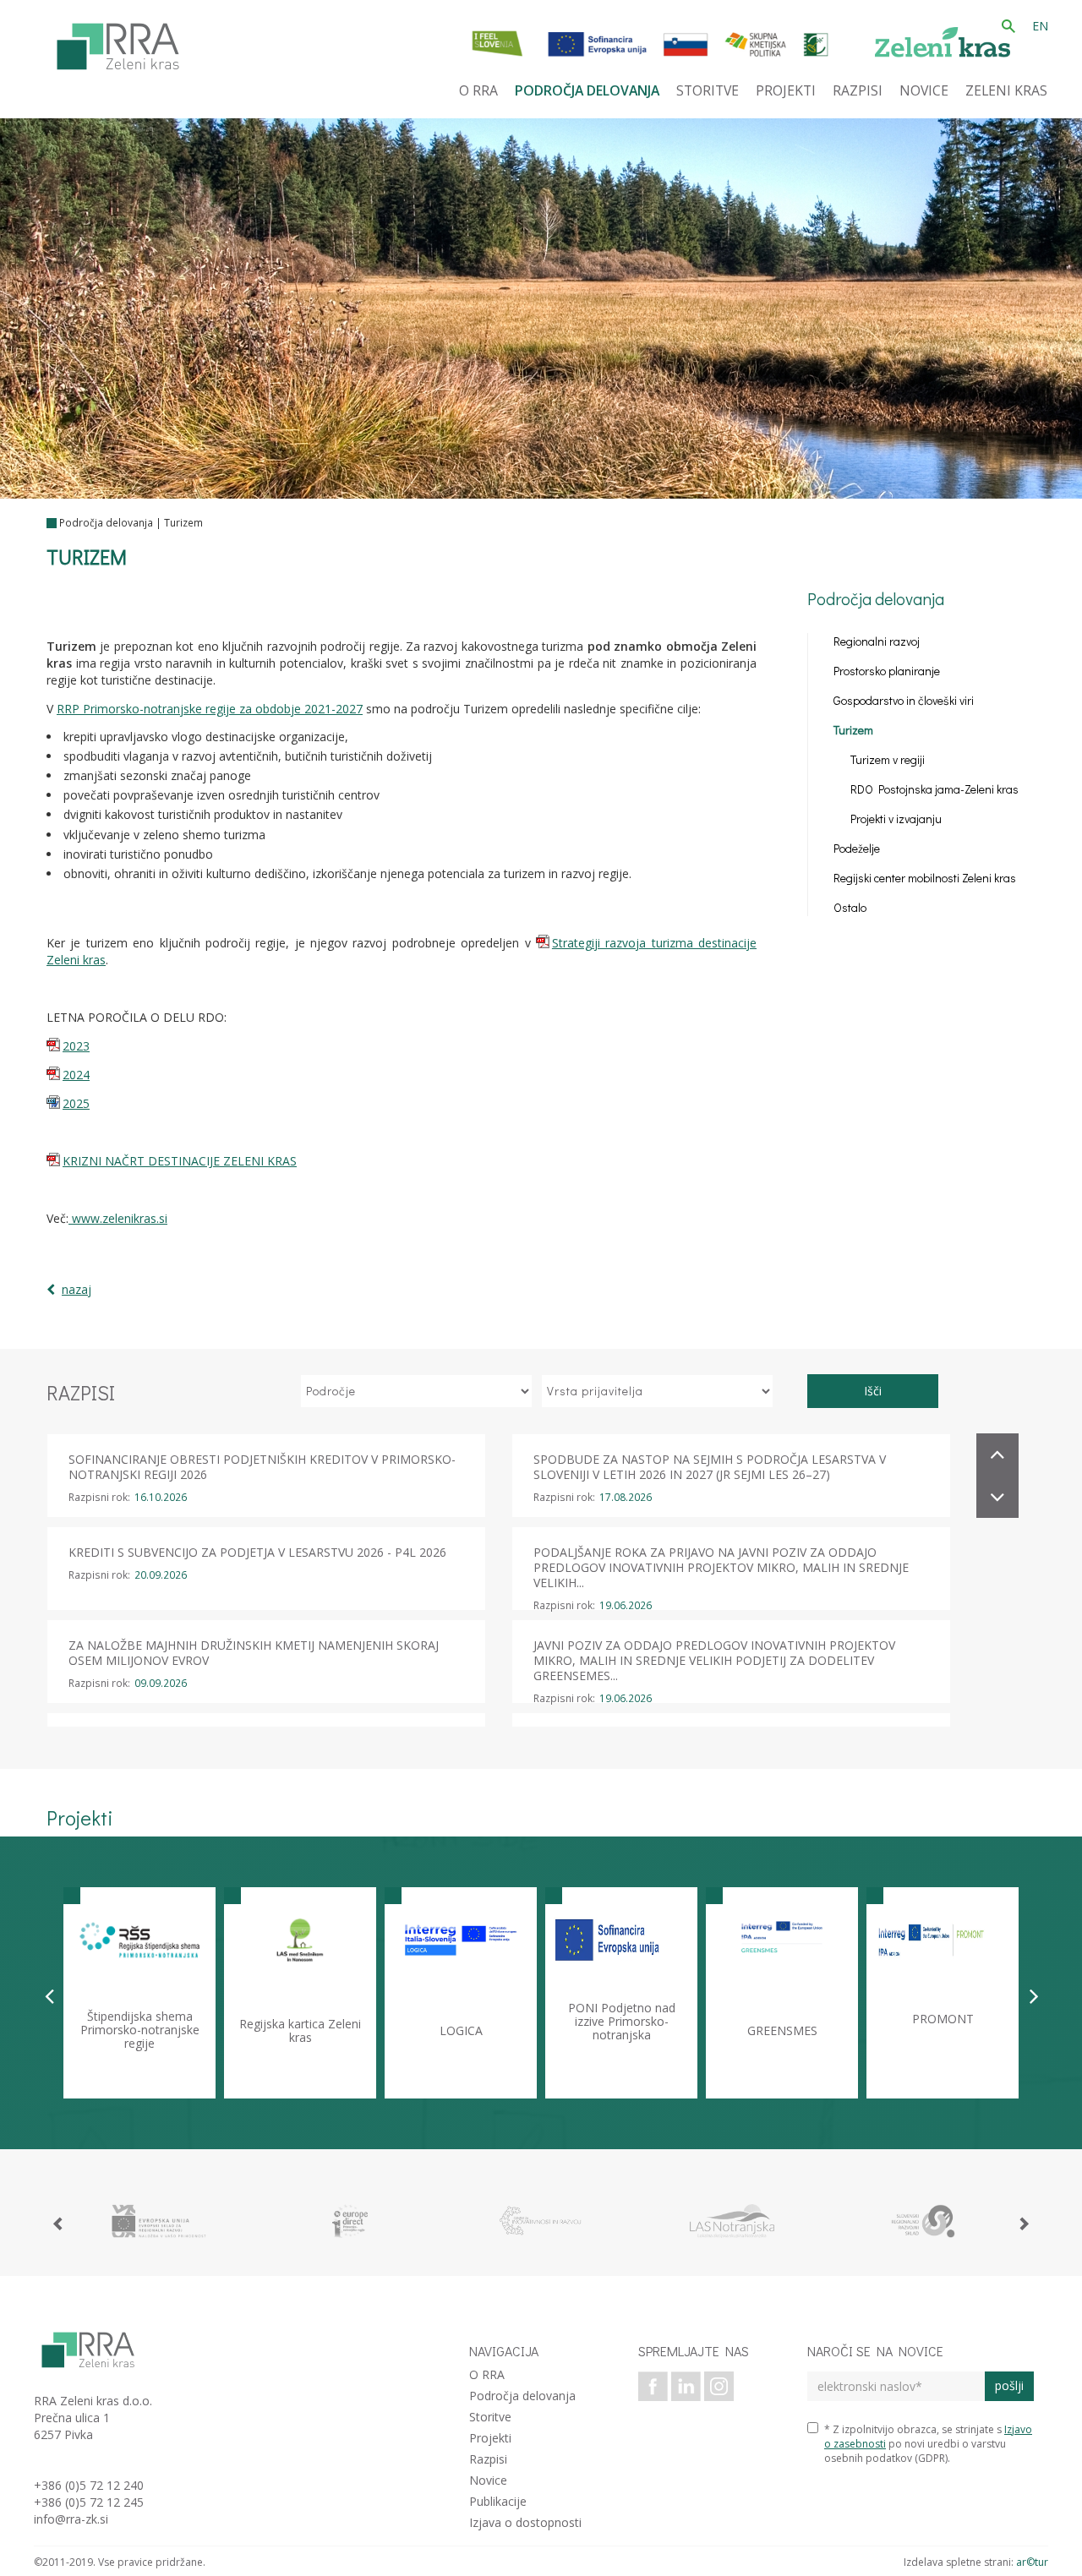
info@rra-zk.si (71, 2519)
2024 (76, 1075)
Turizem (183, 523)
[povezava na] (159, 2221)
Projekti (490, 2438)
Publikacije (498, 2501)
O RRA (487, 2374)
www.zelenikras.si (118, 1218)
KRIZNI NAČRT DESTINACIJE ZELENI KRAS (180, 1161)
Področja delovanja (106, 523)
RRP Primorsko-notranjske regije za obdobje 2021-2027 (210, 709)
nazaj (77, 1289)
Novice (488, 2480)
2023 (76, 1046)
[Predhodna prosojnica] (49, 1995)
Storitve (490, 2417)
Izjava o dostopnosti (525, 2522)
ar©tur (1032, 2562)
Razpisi (488, 2459)
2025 (76, 1103)
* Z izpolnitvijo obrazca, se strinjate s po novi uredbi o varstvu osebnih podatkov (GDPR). (928, 2444)
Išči (873, 1391)
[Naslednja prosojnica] (1034, 1995)
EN (1040, 26)
